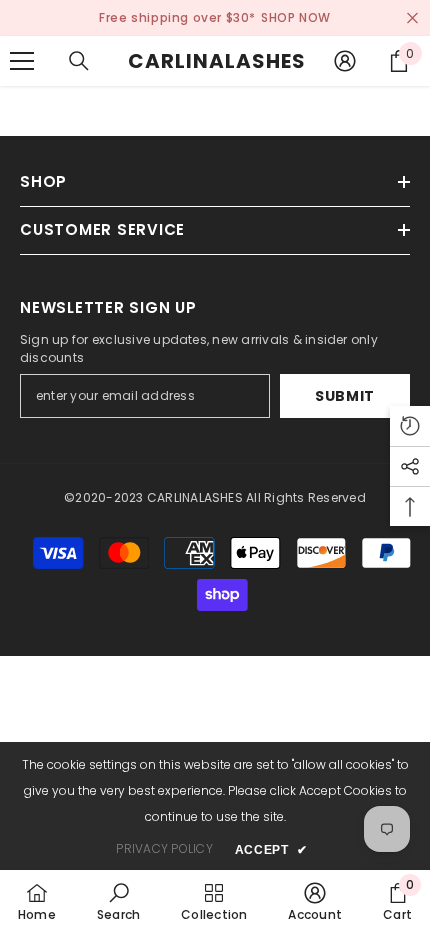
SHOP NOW (296, 17)
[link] (118, 901)
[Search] (79, 61)
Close (412, 18)
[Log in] (345, 61)
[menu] (22, 61)
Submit (345, 396)
